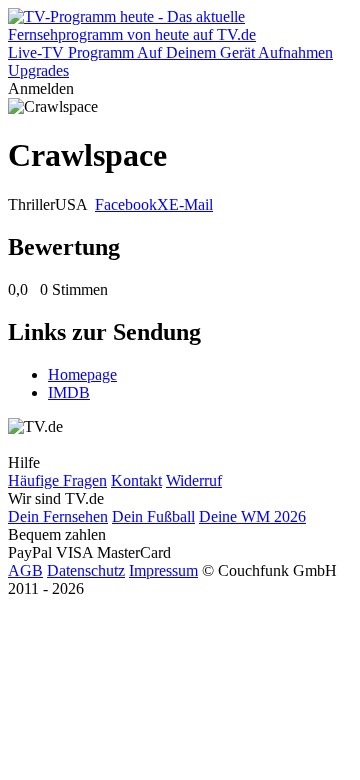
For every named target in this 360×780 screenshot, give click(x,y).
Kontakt (136, 480)
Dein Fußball (153, 516)
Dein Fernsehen (58, 516)
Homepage (82, 374)
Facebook (126, 204)
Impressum (163, 570)
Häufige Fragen (57, 480)
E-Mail (191, 204)
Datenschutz (86, 570)
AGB (25, 570)
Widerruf (194, 480)
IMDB (69, 392)
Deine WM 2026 (252, 516)
